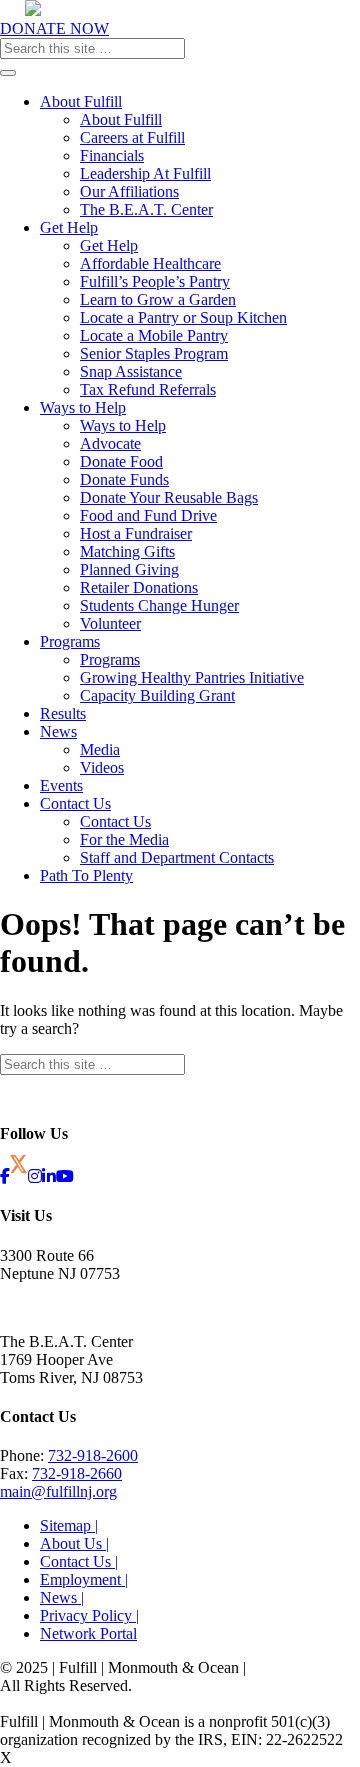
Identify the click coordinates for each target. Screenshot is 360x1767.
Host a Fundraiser (136, 533)
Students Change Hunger (159, 605)
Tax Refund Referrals (148, 389)
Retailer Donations (139, 587)
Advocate (110, 443)
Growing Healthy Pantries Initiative (192, 677)
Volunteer (110, 623)
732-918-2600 (93, 1455)
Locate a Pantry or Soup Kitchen (183, 317)
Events (61, 785)
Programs (70, 641)
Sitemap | (69, 1525)
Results (63, 713)
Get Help (69, 227)
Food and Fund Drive (148, 515)
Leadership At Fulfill (145, 173)
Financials (112, 155)
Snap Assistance (131, 371)
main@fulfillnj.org (58, 1491)
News (58, 731)
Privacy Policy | (89, 1615)
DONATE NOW (54, 28)
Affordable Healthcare (150, 263)
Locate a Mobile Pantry (154, 335)
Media (100, 749)
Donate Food (121, 461)
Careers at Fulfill (132, 137)
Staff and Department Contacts (177, 857)
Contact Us (75, 803)
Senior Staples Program (154, 353)
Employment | (84, 1579)
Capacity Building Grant (157, 695)
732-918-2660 (77, 1473)
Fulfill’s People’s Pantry (155, 281)
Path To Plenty (86, 875)
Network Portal (88, 1633)
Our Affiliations (129, 191)
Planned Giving (129, 569)
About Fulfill (81, 101)
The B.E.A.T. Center (146, 209)
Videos (102, 767)
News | (62, 1597)
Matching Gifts (127, 551)
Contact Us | (79, 1561)
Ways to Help (83, 407)
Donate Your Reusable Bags (169, 497)
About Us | (74, 1543)
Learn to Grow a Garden (158, 299)
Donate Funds (124, 479)
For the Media (124, 839)
